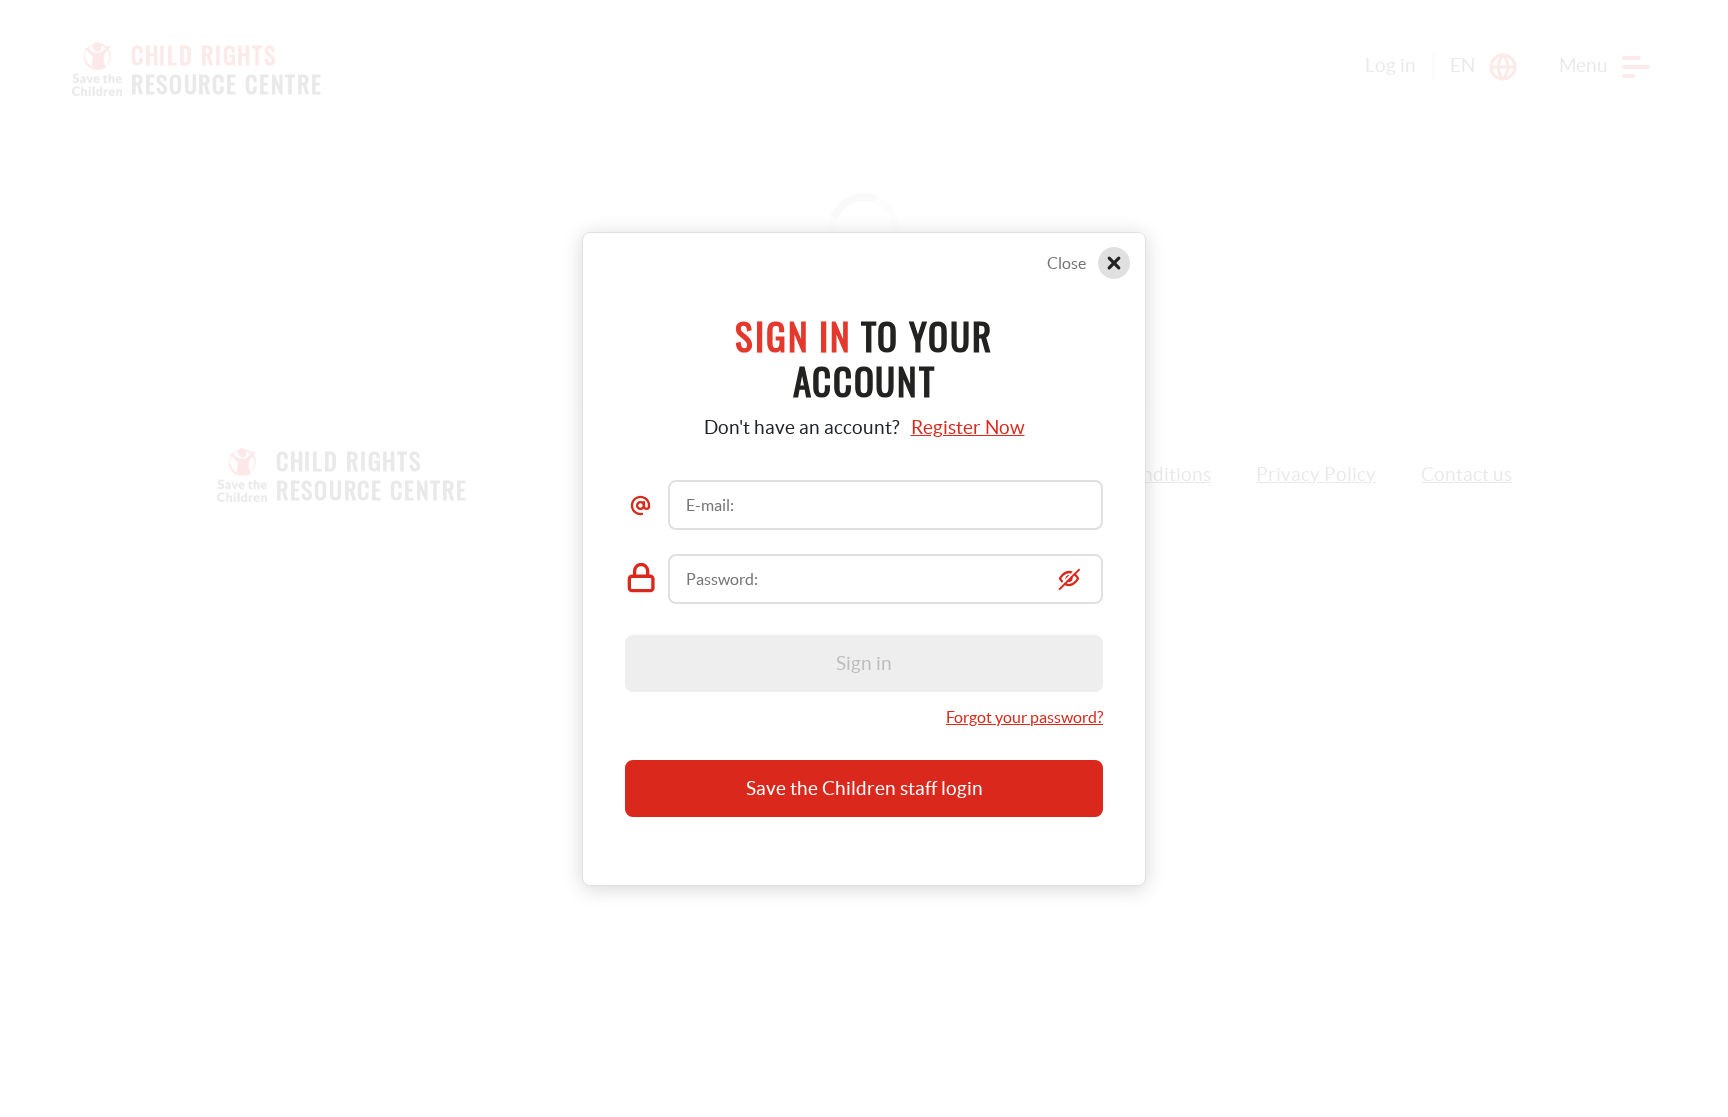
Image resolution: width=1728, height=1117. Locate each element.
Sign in (864, 663)
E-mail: (710, 505)
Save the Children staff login (864, 788)
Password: (722, 579)
